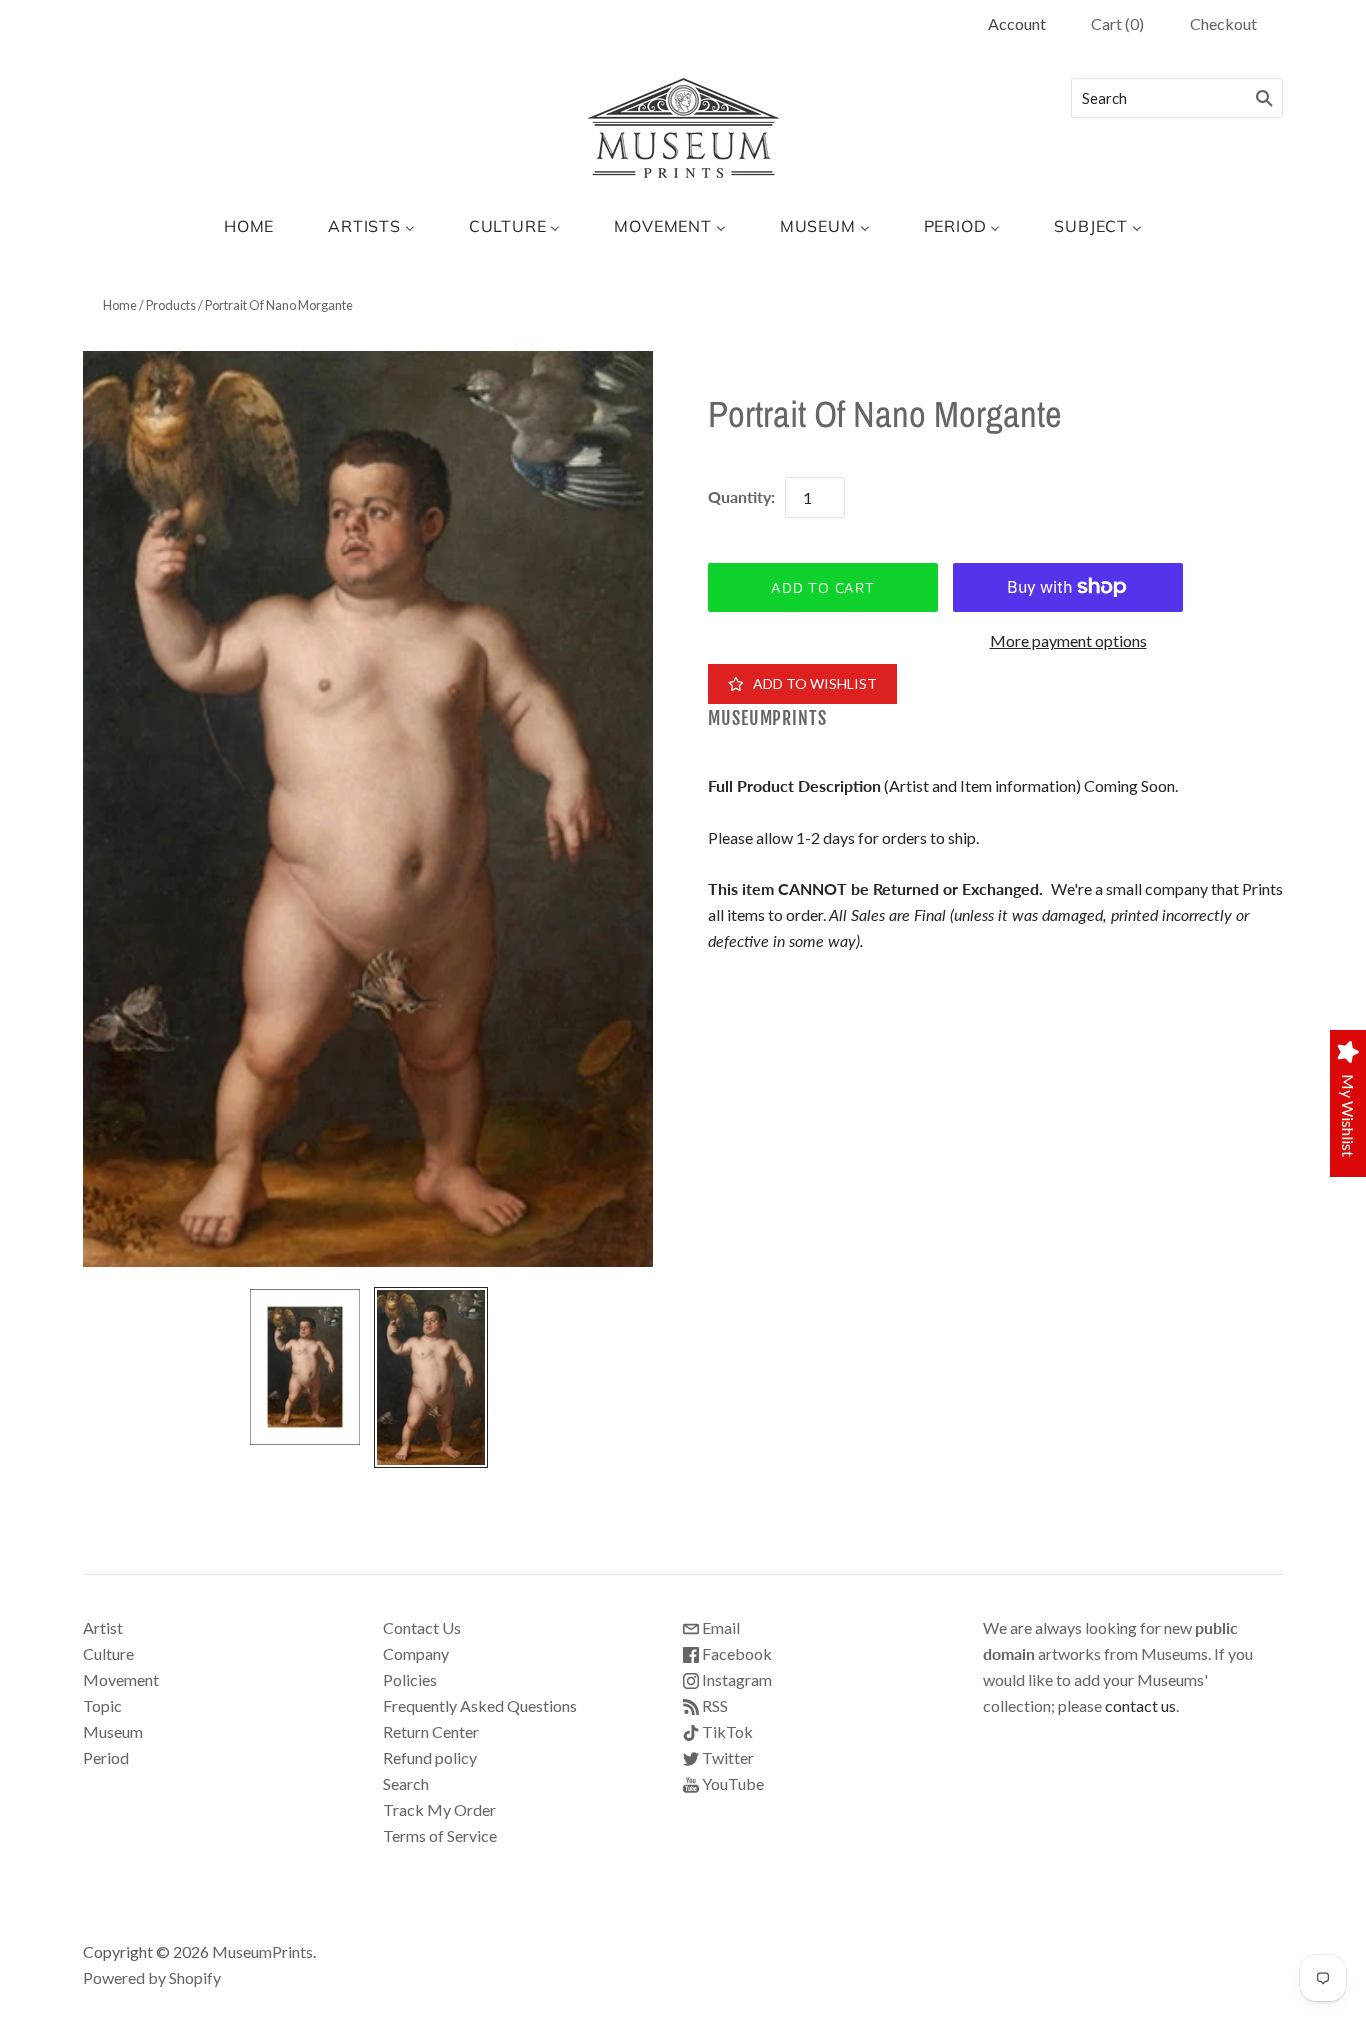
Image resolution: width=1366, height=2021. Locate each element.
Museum (113, 1731)
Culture (108, 1653)
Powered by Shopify (152, 1977)
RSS (713, 1705)
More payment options (1068, 640)
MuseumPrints (767, 718)
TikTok (726, 1731)
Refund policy (430, 1757)
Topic (102, 1705)
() (1117, 23)
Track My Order (439, 1809)
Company (416, 1653)
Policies (410, 1679)
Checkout (1223, 23)
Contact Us (422, 1627)
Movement (121, 1679)
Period (106, 1757)
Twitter (726, 1757)
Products (171, 305)
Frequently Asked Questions (480, 1705)
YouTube (731, 1783)
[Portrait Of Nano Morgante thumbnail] (305, 1367)
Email (719, 1627)
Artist (103, 1627)
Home (120, 305)
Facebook (735, 1653)
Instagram (735, 1679)
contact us (1140, 1705)
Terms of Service (440, 1835)
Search (406, 1783)
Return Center (431, 1731)
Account (1017, 23)
